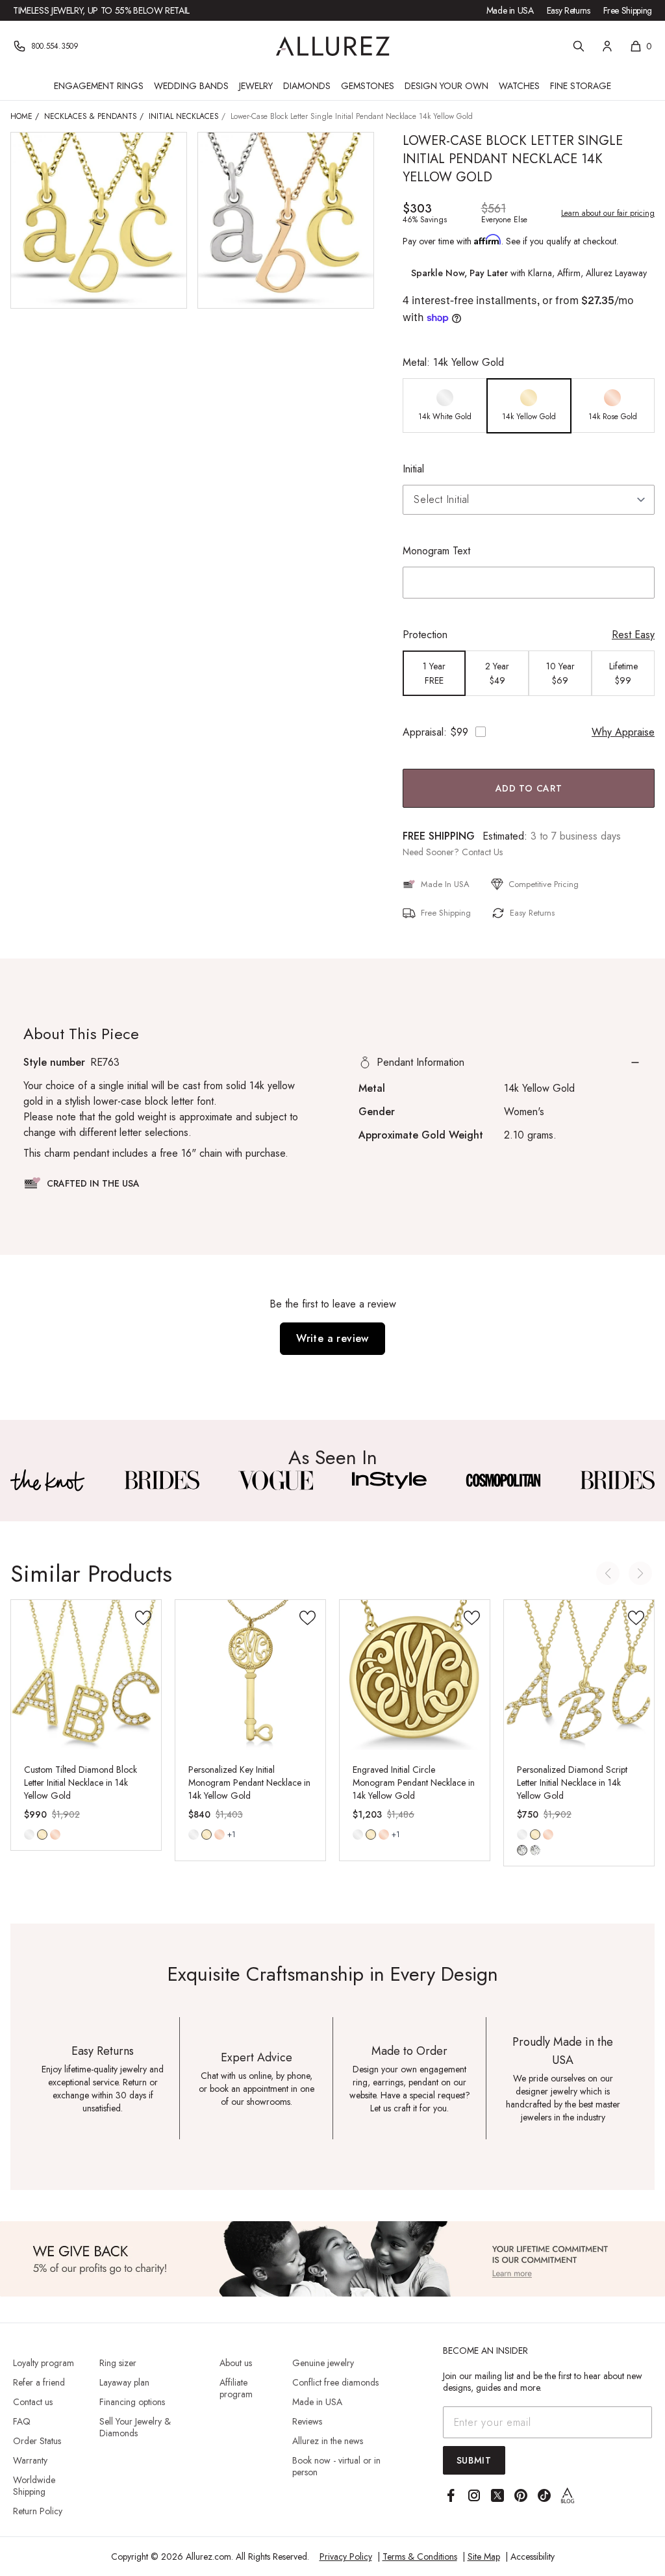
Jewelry (256, 86)
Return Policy (38, 2511)
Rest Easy (633, 635)
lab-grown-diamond (535, 1850)
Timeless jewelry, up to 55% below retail (101, 10)
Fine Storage (581, 86)
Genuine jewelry (323, 2363)
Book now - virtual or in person (336, 2466)
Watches (519, 86)
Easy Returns (569, 10)
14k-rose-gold (55, 1835)
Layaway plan (124, 2382)
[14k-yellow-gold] (42, 1835)
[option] (445, 406)
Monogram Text (436, 551)
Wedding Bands (191, 86)
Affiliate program (236, 2388)
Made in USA (510, 10)
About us (236, 2363)
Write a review (332, 1338)
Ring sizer (118, 2363)
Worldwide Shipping (34, 2486)
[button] (500, 1063)
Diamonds (307, 86)
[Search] (579, 46)
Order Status (37, 2441)
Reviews (307, 2421)
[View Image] (48, 1480)
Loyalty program (44, 2363)
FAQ (22, 2421)
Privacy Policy (346, 2557)
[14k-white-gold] (29, 1835)
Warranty (30, 2460)
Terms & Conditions (420, 2557)
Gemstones (368, 86)
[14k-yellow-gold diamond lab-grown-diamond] (535, 1835)
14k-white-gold (29, 1835)
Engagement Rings (99, 86)
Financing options (132, 2402)
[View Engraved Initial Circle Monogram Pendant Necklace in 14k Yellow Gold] (415, 1675)
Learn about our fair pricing (608, 213)
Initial (413, 469)
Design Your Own (446, 86)
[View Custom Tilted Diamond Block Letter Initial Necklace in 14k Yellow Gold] (86, 1675)
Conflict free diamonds (335, 2382)
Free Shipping (628, 10)
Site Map (484, 2557)
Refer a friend (39, 2382)
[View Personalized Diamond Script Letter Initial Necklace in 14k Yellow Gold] (579, 1675)
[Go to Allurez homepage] (333, 46)
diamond (522, 1850)
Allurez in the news (328, 2441)
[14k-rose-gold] (55, 1835)
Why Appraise (623, 732)
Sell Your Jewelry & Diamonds (135, 2427)
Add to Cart (529, 788)
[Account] (607, 46)
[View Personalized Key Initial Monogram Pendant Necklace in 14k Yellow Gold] (250, 1675)
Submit (474, 2460)
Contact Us (482, 852)
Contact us (33, 2402)
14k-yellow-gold (42, 1835)
